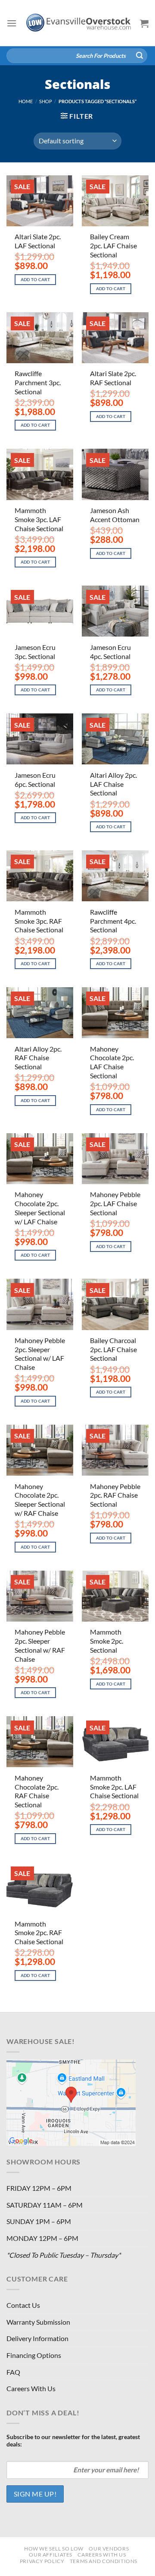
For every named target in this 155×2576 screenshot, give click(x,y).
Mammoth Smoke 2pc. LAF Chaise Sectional (114, 1787)
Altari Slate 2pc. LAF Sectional (38, 241)
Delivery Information (37, 2338)
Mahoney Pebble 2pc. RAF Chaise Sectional (115, 1495)
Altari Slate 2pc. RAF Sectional (113, 378)
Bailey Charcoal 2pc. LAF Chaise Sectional (113, 1349)
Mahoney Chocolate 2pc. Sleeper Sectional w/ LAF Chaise (40, 1208)
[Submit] (139, 56)
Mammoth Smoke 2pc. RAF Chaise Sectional (39, 1933)
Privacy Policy (42, 2561)
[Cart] (144, 23)
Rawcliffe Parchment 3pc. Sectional (38, 382)
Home (26, 101)
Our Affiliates (51, 2555)
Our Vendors (109, 2549)
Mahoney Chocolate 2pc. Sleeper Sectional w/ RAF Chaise (40, 1500)
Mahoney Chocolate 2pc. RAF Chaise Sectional (37, 1791)
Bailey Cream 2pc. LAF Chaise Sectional (113, 246)
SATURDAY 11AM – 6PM (45, 2205)
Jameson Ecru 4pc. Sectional (110, 652)
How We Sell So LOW (54, 2549)
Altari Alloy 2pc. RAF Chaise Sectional (38, 1058)
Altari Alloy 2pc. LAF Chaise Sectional (113, 784)
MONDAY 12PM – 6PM (42, 2238)
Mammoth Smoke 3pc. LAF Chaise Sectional (39, 519)
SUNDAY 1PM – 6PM (39, 2221)
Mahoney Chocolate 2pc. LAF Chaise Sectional (112, 1062)
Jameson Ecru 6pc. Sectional (35, 779)
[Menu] (12, 23)
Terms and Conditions (104, 2561)
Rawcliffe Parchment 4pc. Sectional (113, 921)
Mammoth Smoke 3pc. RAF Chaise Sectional (39, 921)
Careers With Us (31, 2388)
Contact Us (23, 2305)
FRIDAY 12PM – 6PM (39, 2188)
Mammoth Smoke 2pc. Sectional (107, 1641)
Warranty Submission (38, 2322)
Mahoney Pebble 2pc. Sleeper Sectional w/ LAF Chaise (40, 1354)
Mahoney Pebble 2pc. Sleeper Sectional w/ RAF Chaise (40, 1645)
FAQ (13, 2372)
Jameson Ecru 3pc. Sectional (35, 652)
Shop (46, 101)
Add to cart (36, 280)
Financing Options (34, 2355)
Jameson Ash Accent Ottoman (115, 515)
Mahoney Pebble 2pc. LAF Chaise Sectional (115, 1203)
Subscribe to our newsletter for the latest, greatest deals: (73, 2440)
